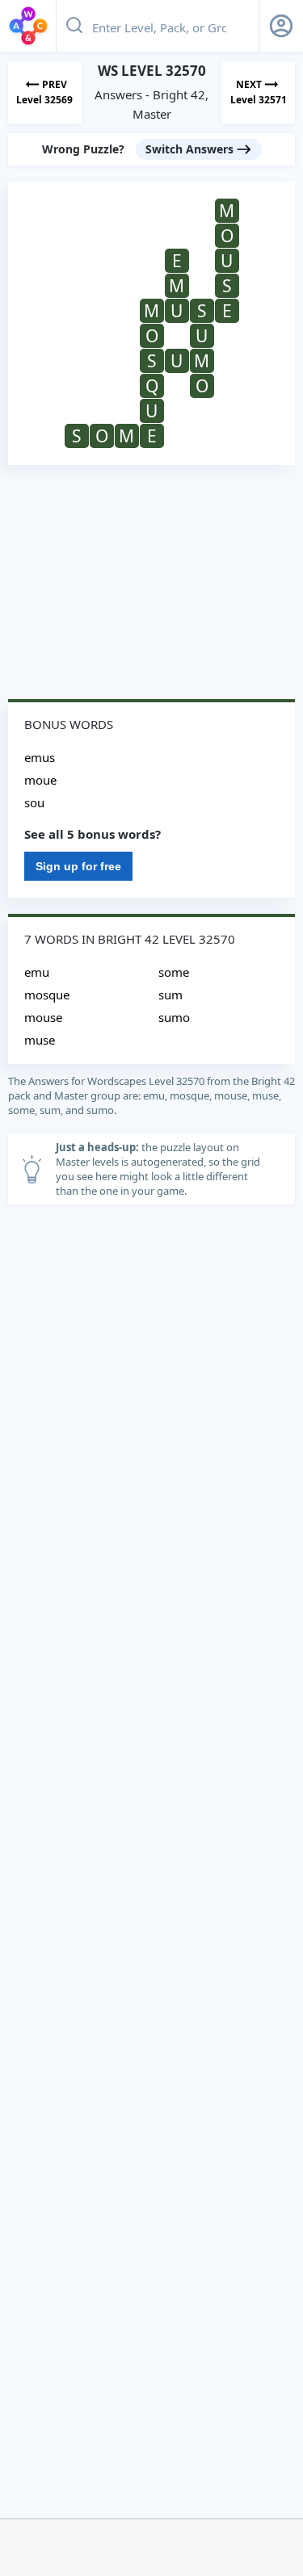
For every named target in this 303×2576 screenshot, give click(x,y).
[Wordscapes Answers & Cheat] (28, 26)
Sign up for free (78, 866)
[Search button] (74, 26)
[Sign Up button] (281, 26)
